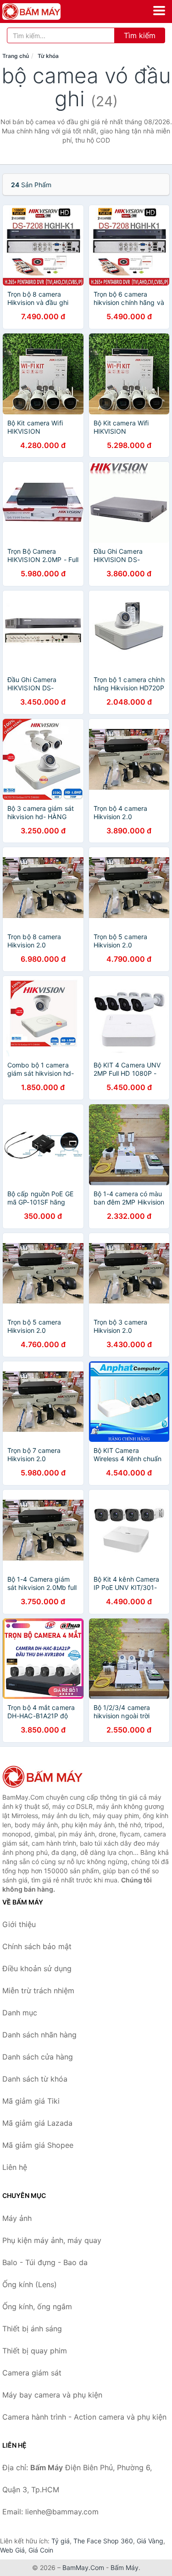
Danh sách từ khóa (35, 2079)
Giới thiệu (19, 1924)
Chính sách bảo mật (37, 1946)
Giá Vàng (150, 2541)
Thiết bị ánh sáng (32, 2329)
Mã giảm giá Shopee (38, 2145)
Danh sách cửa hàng (38, 2057)
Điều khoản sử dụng (37, 1968)
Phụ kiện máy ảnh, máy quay (52, 2240)
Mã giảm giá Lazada (37, 2123)
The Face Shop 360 (103, 2541)
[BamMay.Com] (43, 11)
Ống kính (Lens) (30, 2284)
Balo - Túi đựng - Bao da (45, 2262)
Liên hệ (15, 2167)
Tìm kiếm (140, 35)
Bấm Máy (125, 2567)
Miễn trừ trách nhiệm (38, 1991)
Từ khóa (48, 56)
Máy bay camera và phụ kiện (52, 2395)
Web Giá (12, 2550)
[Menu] (159, 11)
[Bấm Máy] (48, 1777)
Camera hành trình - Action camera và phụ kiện (84, 2417)
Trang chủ (16, 56)
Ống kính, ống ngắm (37, 2306)
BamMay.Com (83, 2567)
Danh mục (20, 2013)
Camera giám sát (32, 2373)
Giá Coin (41, 2550)
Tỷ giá (61, 2541)
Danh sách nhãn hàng (39, 2035)
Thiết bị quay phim (35, 2351)
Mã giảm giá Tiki (31, 2101)
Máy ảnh (17, 2218)
